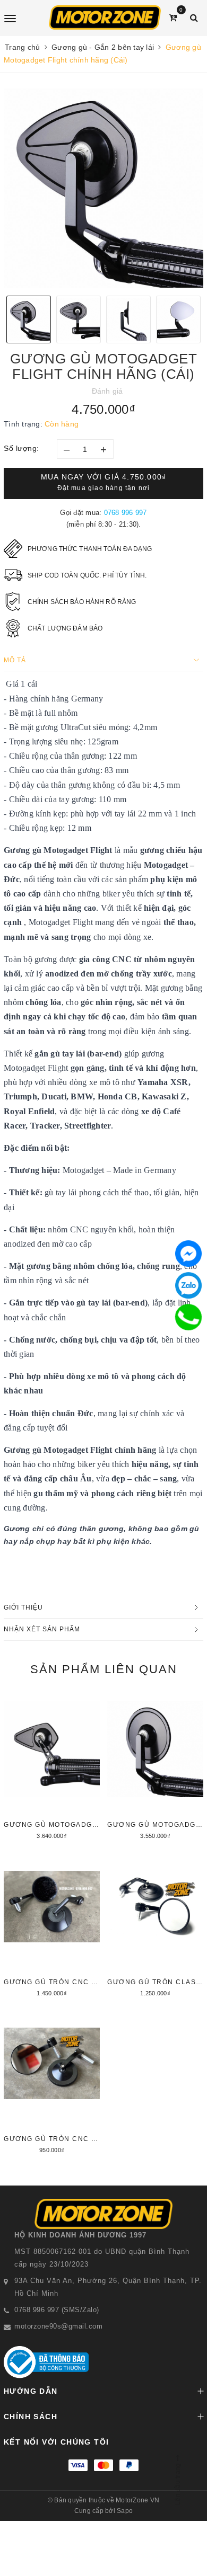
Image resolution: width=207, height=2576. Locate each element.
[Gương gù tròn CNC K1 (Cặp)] (52, 2082)
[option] (103, 188)
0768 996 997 (126, 513)
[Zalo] (188, 1285)
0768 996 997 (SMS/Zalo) (57, 2310)
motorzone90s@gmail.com (58, 2326)
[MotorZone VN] (105, 17)
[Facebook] (188, 1254)
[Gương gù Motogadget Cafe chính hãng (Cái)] (155, 1767)
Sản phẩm (104, 1669)
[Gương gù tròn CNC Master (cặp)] (52, 1925)
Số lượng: (21, 448)
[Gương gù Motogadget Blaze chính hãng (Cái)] (52, 1767)
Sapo (125, 2511)
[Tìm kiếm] (194, 18)
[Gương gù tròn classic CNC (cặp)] (155, 1925)
